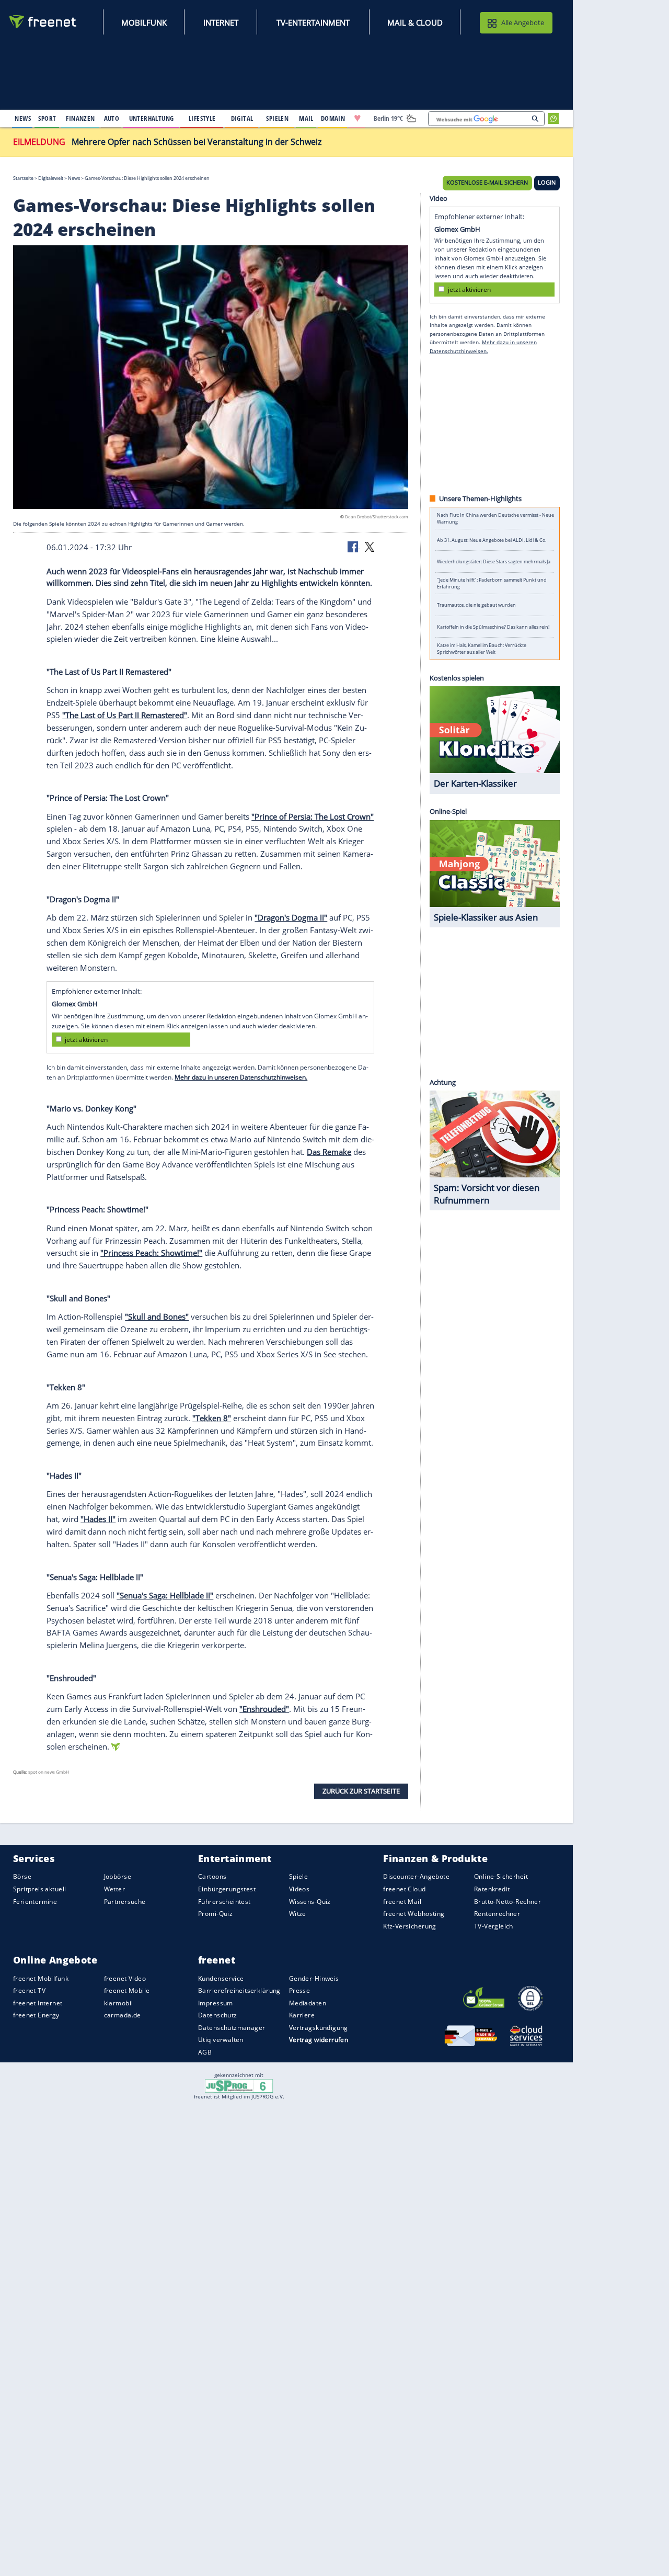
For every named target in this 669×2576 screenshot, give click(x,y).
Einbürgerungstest (227, 1889)
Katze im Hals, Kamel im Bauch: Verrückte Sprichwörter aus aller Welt (482, 649)
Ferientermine (35, 1902)
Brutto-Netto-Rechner (507, 1902)
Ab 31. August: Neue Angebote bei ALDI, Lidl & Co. (492, 540)
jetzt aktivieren (86, 1040)
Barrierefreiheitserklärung (239, 1990)
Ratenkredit (492, 1889)
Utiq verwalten (221, 2040)
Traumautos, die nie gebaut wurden (476, 605)
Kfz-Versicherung (410, 1926)
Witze (298, 1914)
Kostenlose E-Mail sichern (487, 183)
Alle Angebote (523, 22)
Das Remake (329, 1152)
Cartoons (212, 1877)
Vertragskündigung (319, 2028)
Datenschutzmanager (232, 2028)
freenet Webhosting (414, 1914)
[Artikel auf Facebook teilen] (354, 547)
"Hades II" (98, 1519)
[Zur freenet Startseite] (43, 22)
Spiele (299, 1877)
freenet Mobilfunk (41, 1978)
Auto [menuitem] (112, 118)
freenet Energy (36, 2015)
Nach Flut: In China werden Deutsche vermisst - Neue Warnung (495, 518)
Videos (299, 1889)
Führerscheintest (224, 1902)
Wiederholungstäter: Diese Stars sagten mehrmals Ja (494, 562)
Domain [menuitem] (333, 118)
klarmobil (119, 2003)
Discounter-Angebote (416, 1877)
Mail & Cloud (415, 22)
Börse (22, 1877)
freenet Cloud (404, 1889)
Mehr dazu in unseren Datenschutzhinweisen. (241, 1077)
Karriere (302, 2015)
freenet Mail (402, 1902)
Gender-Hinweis (314, 1978)
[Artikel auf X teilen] (370, 547)
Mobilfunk (144, 22)
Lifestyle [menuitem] (202, 118)
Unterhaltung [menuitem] (152, 118)
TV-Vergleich (494, 1926)
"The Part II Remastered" (125, 715)
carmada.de (123, 2015)
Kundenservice (221, 1978)
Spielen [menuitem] (277, 118)
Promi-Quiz (215, 1914)
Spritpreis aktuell (39, 1889)
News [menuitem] (23, 118)
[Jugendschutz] (239, 2085)
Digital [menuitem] (242, 118)
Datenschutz (218, 2015)
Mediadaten (308, 2003)
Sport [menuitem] (47, 118)
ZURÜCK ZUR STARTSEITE (361, 1791)
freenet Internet (38, 2003)
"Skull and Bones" (157, 1317)
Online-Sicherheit (501, 1877)
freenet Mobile (127, 1990)
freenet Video (125, 1978)
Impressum (216, 2003)
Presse (300, 1990)
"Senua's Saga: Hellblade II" (165, 1595)
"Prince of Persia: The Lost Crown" (313, 816)
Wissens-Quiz (310, 1902)
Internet (221, 22)
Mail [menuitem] (306, 118)
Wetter (115, 1889)
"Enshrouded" (264, 1709)
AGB (205, 2052)
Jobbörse (118, 1877)
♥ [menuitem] (357, 118)
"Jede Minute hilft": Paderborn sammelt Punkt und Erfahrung (492, 584)
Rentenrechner (497, 1914)
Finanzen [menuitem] (80, 118)
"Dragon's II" (291, 917)
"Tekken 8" (212, 1418)
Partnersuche (125, 1902)
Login (547, 183)
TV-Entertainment (313, 22)
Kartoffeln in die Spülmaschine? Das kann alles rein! (493, 627)
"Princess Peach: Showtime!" (151, 1253)
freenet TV (29, 1990)
